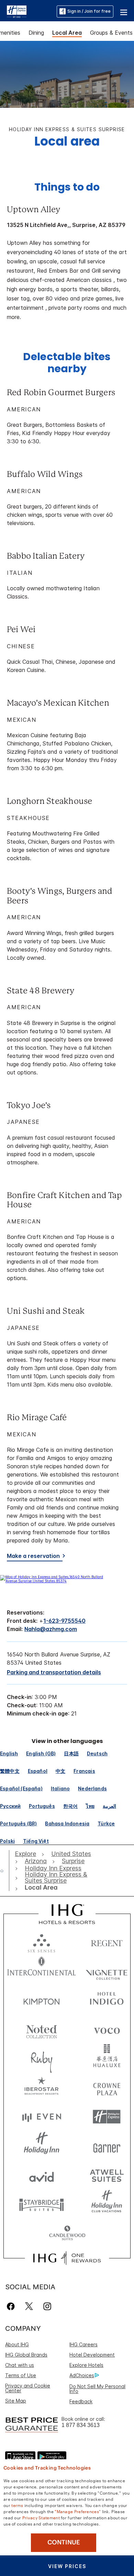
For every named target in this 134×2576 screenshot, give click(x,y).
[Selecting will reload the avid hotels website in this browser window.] (42, 2175)
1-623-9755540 (64, 1621)
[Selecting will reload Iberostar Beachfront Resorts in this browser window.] (42, 2088)
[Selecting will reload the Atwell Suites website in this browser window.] (107, 2175)
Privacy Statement (41, 2517)
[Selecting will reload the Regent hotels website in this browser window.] (107, 1942)
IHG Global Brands (26, 2355)
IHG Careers (83, 2344)
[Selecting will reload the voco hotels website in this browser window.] (107, 2029)
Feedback (81, 2401)
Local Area (67, 33)
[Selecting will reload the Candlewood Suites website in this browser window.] (67, 2233)
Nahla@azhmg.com (51, 1629)
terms (17, 2505)
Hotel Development (92, 2355)
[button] (124, 11)
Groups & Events (111, 33)
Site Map (16, 2401)
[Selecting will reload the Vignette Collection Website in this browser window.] (107, 1971)
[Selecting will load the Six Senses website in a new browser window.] (42, 1942)
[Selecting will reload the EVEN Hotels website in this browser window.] (42, 2117)
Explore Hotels (86, 2365)
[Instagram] (47, 2306)
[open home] (5, 1871)
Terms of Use (21, 2375)
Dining (36, 33)
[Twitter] (29, 2306)
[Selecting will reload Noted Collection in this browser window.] (42, 2029)
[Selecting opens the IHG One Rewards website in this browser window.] (67, 2258)
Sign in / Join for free (89, 11)
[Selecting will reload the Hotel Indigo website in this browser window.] (107, 2000)
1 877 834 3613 (81, 2425)
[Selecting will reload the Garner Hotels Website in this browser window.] (107, 2146)
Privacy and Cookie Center (28, 2388)
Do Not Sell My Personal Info (97, 2389)
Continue (64, 2542)
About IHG (17, 2344)
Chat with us (20, 2365)
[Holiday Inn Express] (17, 11)
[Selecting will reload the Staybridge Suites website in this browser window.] (42, 2204)
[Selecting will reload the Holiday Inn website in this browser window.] (42, 2146)
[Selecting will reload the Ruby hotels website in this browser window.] (42, 2058)
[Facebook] (12, 2306)
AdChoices (82, 2375)
